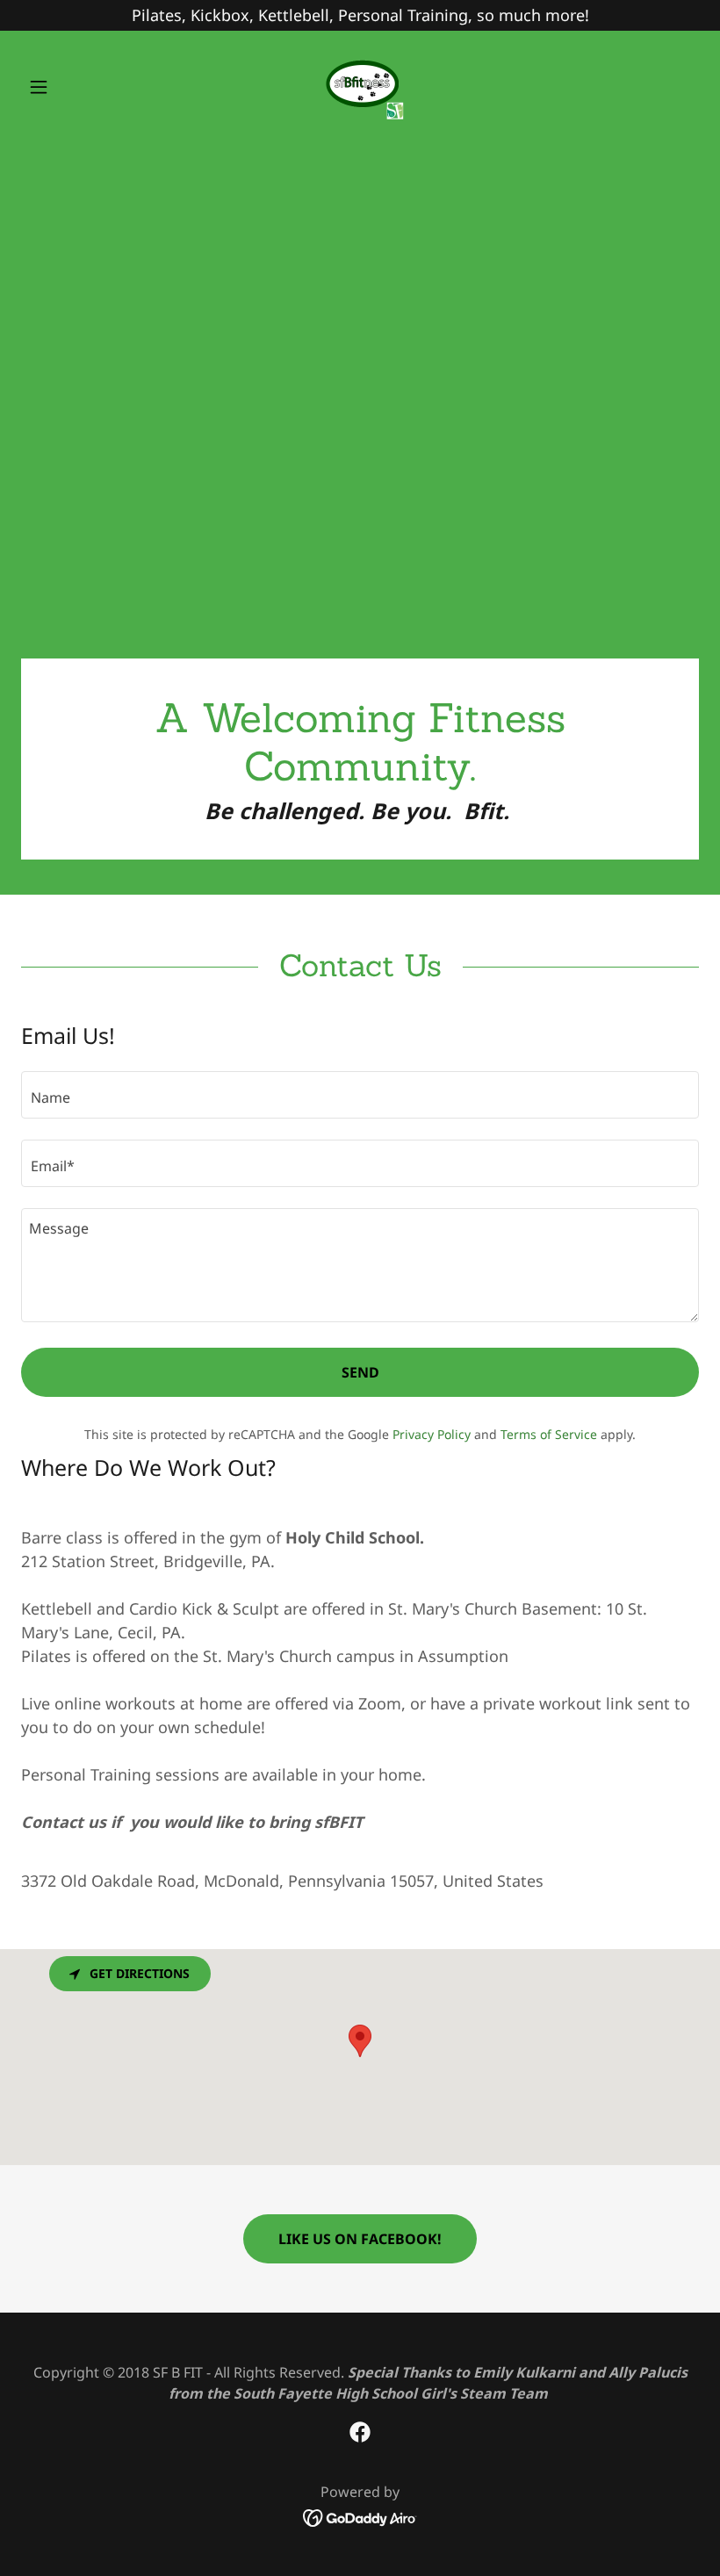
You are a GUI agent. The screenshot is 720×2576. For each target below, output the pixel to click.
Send (360, 1372)
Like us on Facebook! (360, 2239)
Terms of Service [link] (549, 1434)
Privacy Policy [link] (432, 1434)
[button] (72, 87)
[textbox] (360, 1095)
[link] (360, 87)
